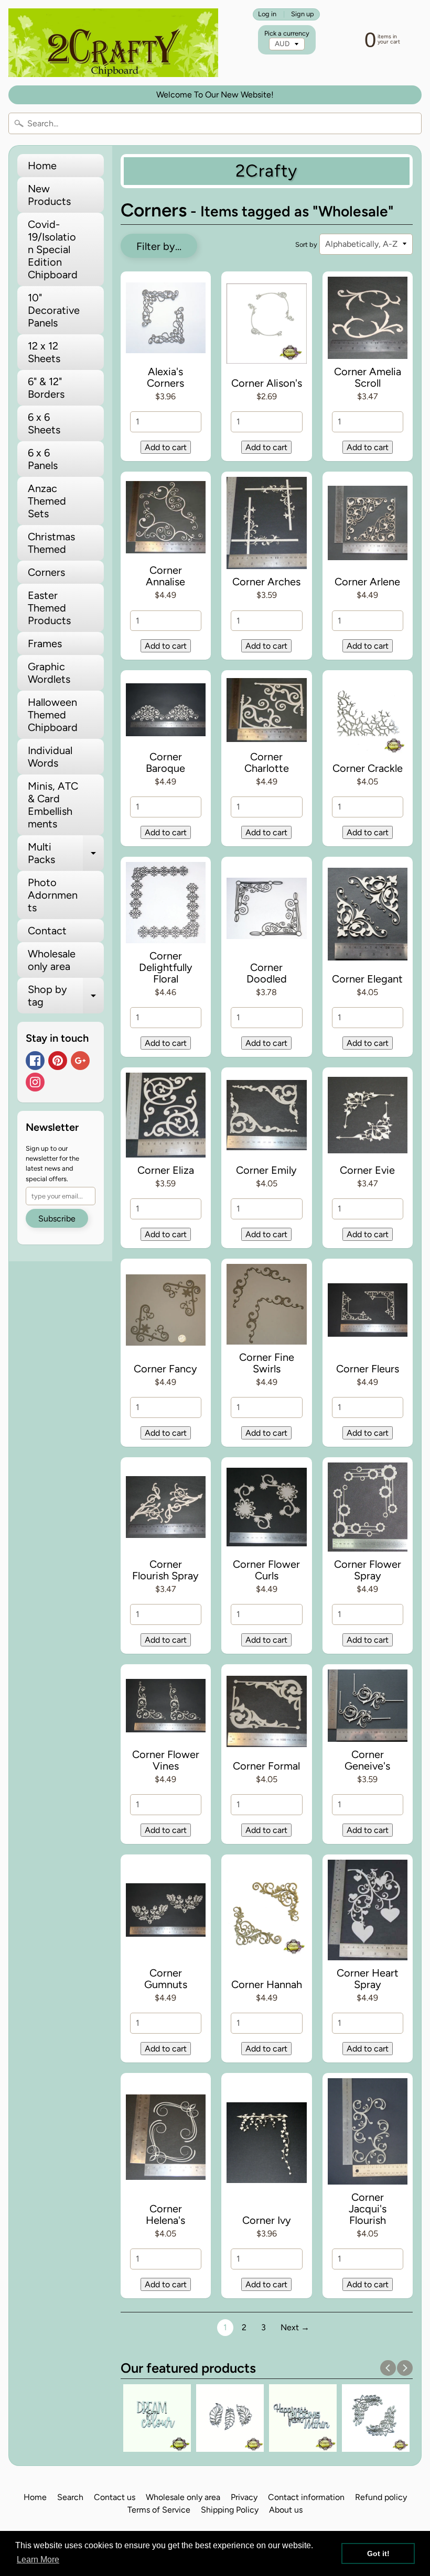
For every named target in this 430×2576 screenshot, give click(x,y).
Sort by (306, 244)
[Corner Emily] (267, 1117)
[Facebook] (35, 1061)
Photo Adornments (53, 895)
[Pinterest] (58, 1061)
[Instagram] (35, 1082)
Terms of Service (159, 2510)
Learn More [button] (38, 2559)
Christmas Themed (51, 543)
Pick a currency (287, 33)
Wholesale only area (52, 960)
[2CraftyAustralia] (113, 43)
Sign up (303, 14)
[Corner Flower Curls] (267, 1509)
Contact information (306, 2497)
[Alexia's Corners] (166, 320)
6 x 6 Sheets (44, 423)
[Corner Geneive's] (368, 1708)
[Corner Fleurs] (368, 1312)
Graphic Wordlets (49, 673)
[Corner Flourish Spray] (166, 1509)
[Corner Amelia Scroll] (368, 320)
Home (42, 166)
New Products (49, 195)
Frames (45, 643)
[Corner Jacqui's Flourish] (368, 2133)
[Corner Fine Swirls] (267, 1306)
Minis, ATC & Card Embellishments (53, 805)
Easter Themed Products (49, 608)
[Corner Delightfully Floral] (166, 905)
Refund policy (381, 2497)
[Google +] (80, 1061)
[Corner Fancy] (166, 1312)
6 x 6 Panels (43, 459)
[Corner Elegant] (368, 916)
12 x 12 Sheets (44, 352)
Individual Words (50, 757)
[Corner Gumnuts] (166, 1912)
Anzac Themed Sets (47, 501)
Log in (267, 14)
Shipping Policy (230, 2510)
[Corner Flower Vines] (166, 1708)
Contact (47, 931)
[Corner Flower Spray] (368, 1509)
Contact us (115, 2497)
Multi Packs (66, 854)
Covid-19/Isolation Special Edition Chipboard (53, 249)
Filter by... (159, 246)
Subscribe (57, 1219)
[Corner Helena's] (166, 2139)
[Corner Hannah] (267, 1918)
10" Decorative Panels (54, 310)
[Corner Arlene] (368, 525)
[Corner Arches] (267, 525)
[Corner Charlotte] (267, 712)
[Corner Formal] (267, 1713)
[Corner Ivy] (267, 2145)
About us (286, 2510)
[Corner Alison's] (267, 325)
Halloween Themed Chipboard (53, 715)
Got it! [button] (378, 2553)
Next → (295, 2327)
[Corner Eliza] (166, 1117)
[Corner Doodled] (267, 910)
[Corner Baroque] (166, 712)
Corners (46, 572)
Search (70, 2497)
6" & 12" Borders (46, 388)
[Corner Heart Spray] (368, 1912)
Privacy (244, 2497)
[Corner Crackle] (368, 718)
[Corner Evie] (368, 1117)
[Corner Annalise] (166, 520)
